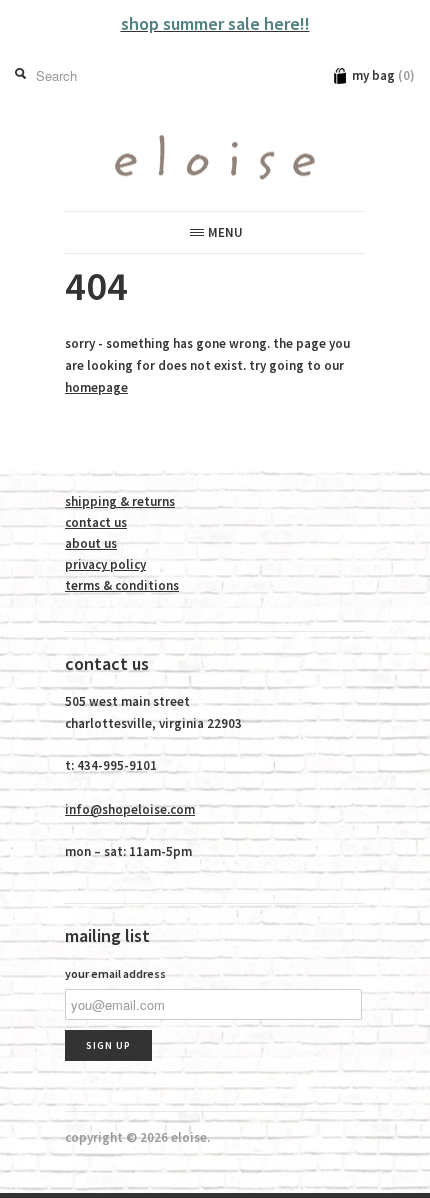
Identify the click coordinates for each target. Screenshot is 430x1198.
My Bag (383, 75)
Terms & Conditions (122, 585)
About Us (91, 543)
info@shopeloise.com (130, 809)
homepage (96, 387)
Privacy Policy (105, 564)
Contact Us (96, 522)
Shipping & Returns (120, 501)
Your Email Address (115, 973)
